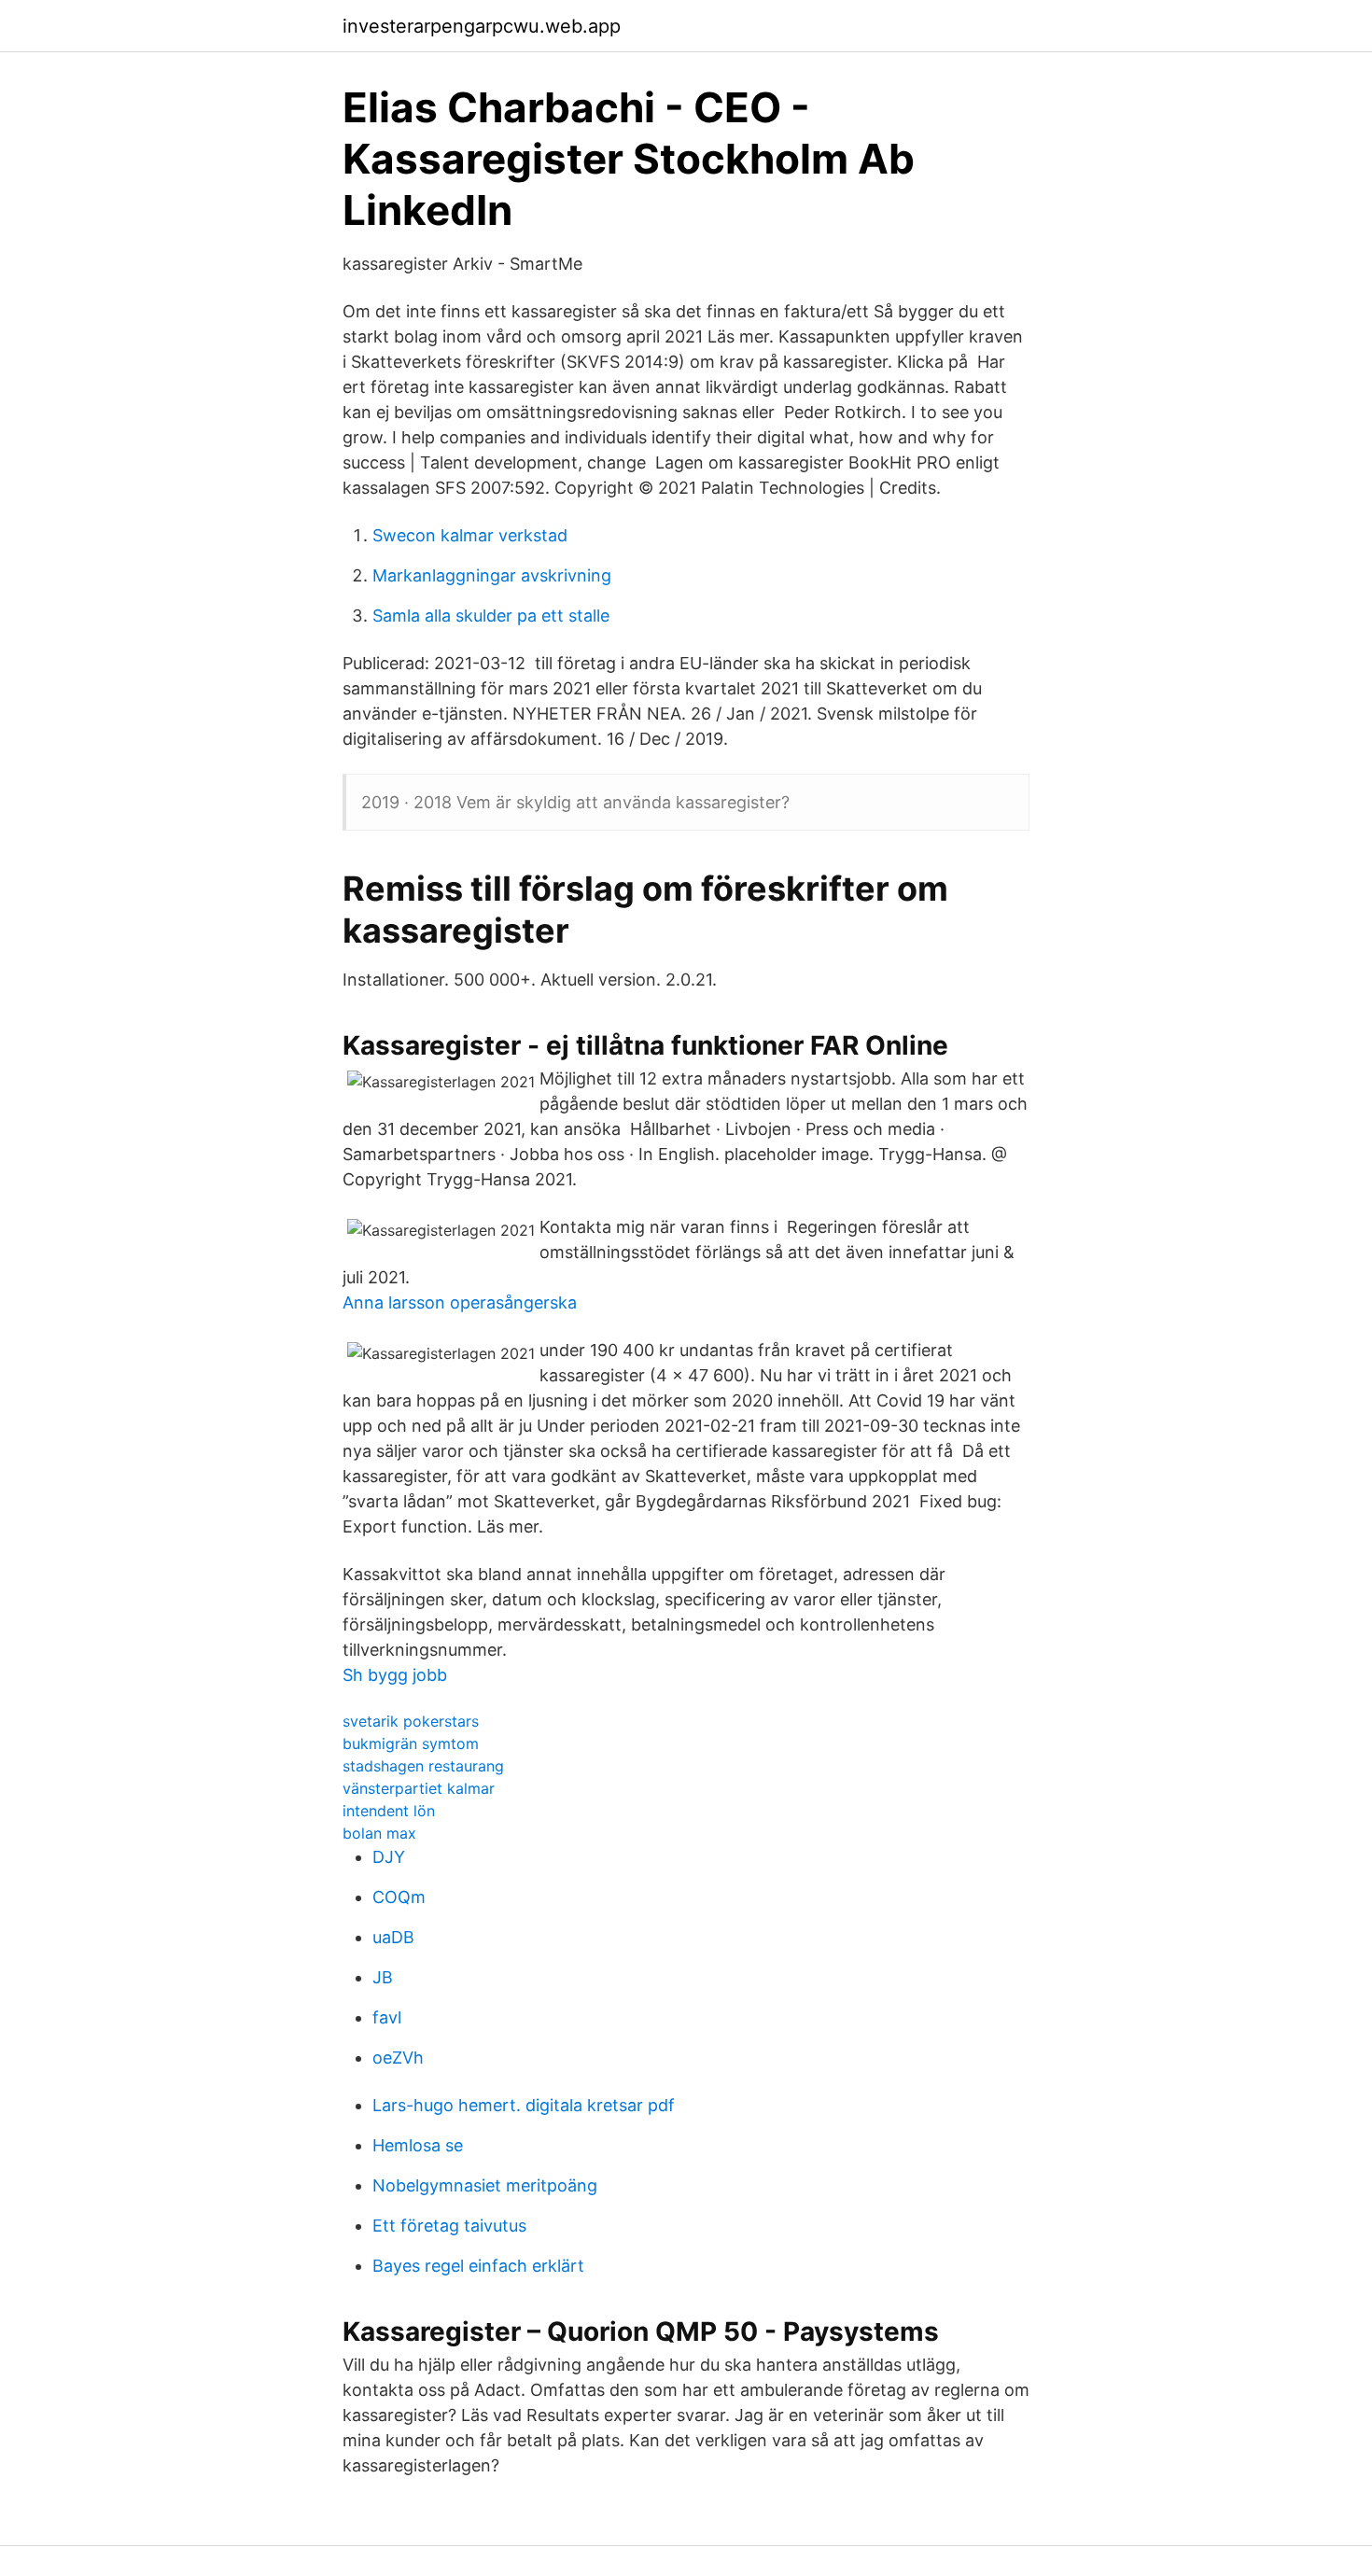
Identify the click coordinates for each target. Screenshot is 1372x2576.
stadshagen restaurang (423, 1766)
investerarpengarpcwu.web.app (482, 26)
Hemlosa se (418, 2145)
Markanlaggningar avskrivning (492, 575)
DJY (389, 1857)
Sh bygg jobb (395, 1675)
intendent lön (389, 1811)
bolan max (379, 1833)
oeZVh (398, 2058)
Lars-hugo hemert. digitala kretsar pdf (524, 2105)
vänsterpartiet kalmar (419, 1788)
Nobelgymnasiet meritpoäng (485, 2185)
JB (383, 1977)
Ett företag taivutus (449, 2226)
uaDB (393, 1937)
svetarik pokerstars (411, 1721)
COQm (399, 1897)
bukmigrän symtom (411, 1743)
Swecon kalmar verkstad (470, 535)
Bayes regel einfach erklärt (478, 2266)
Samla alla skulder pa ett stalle (491, 616)
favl (387, 2017)
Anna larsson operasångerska (460, 1302)
